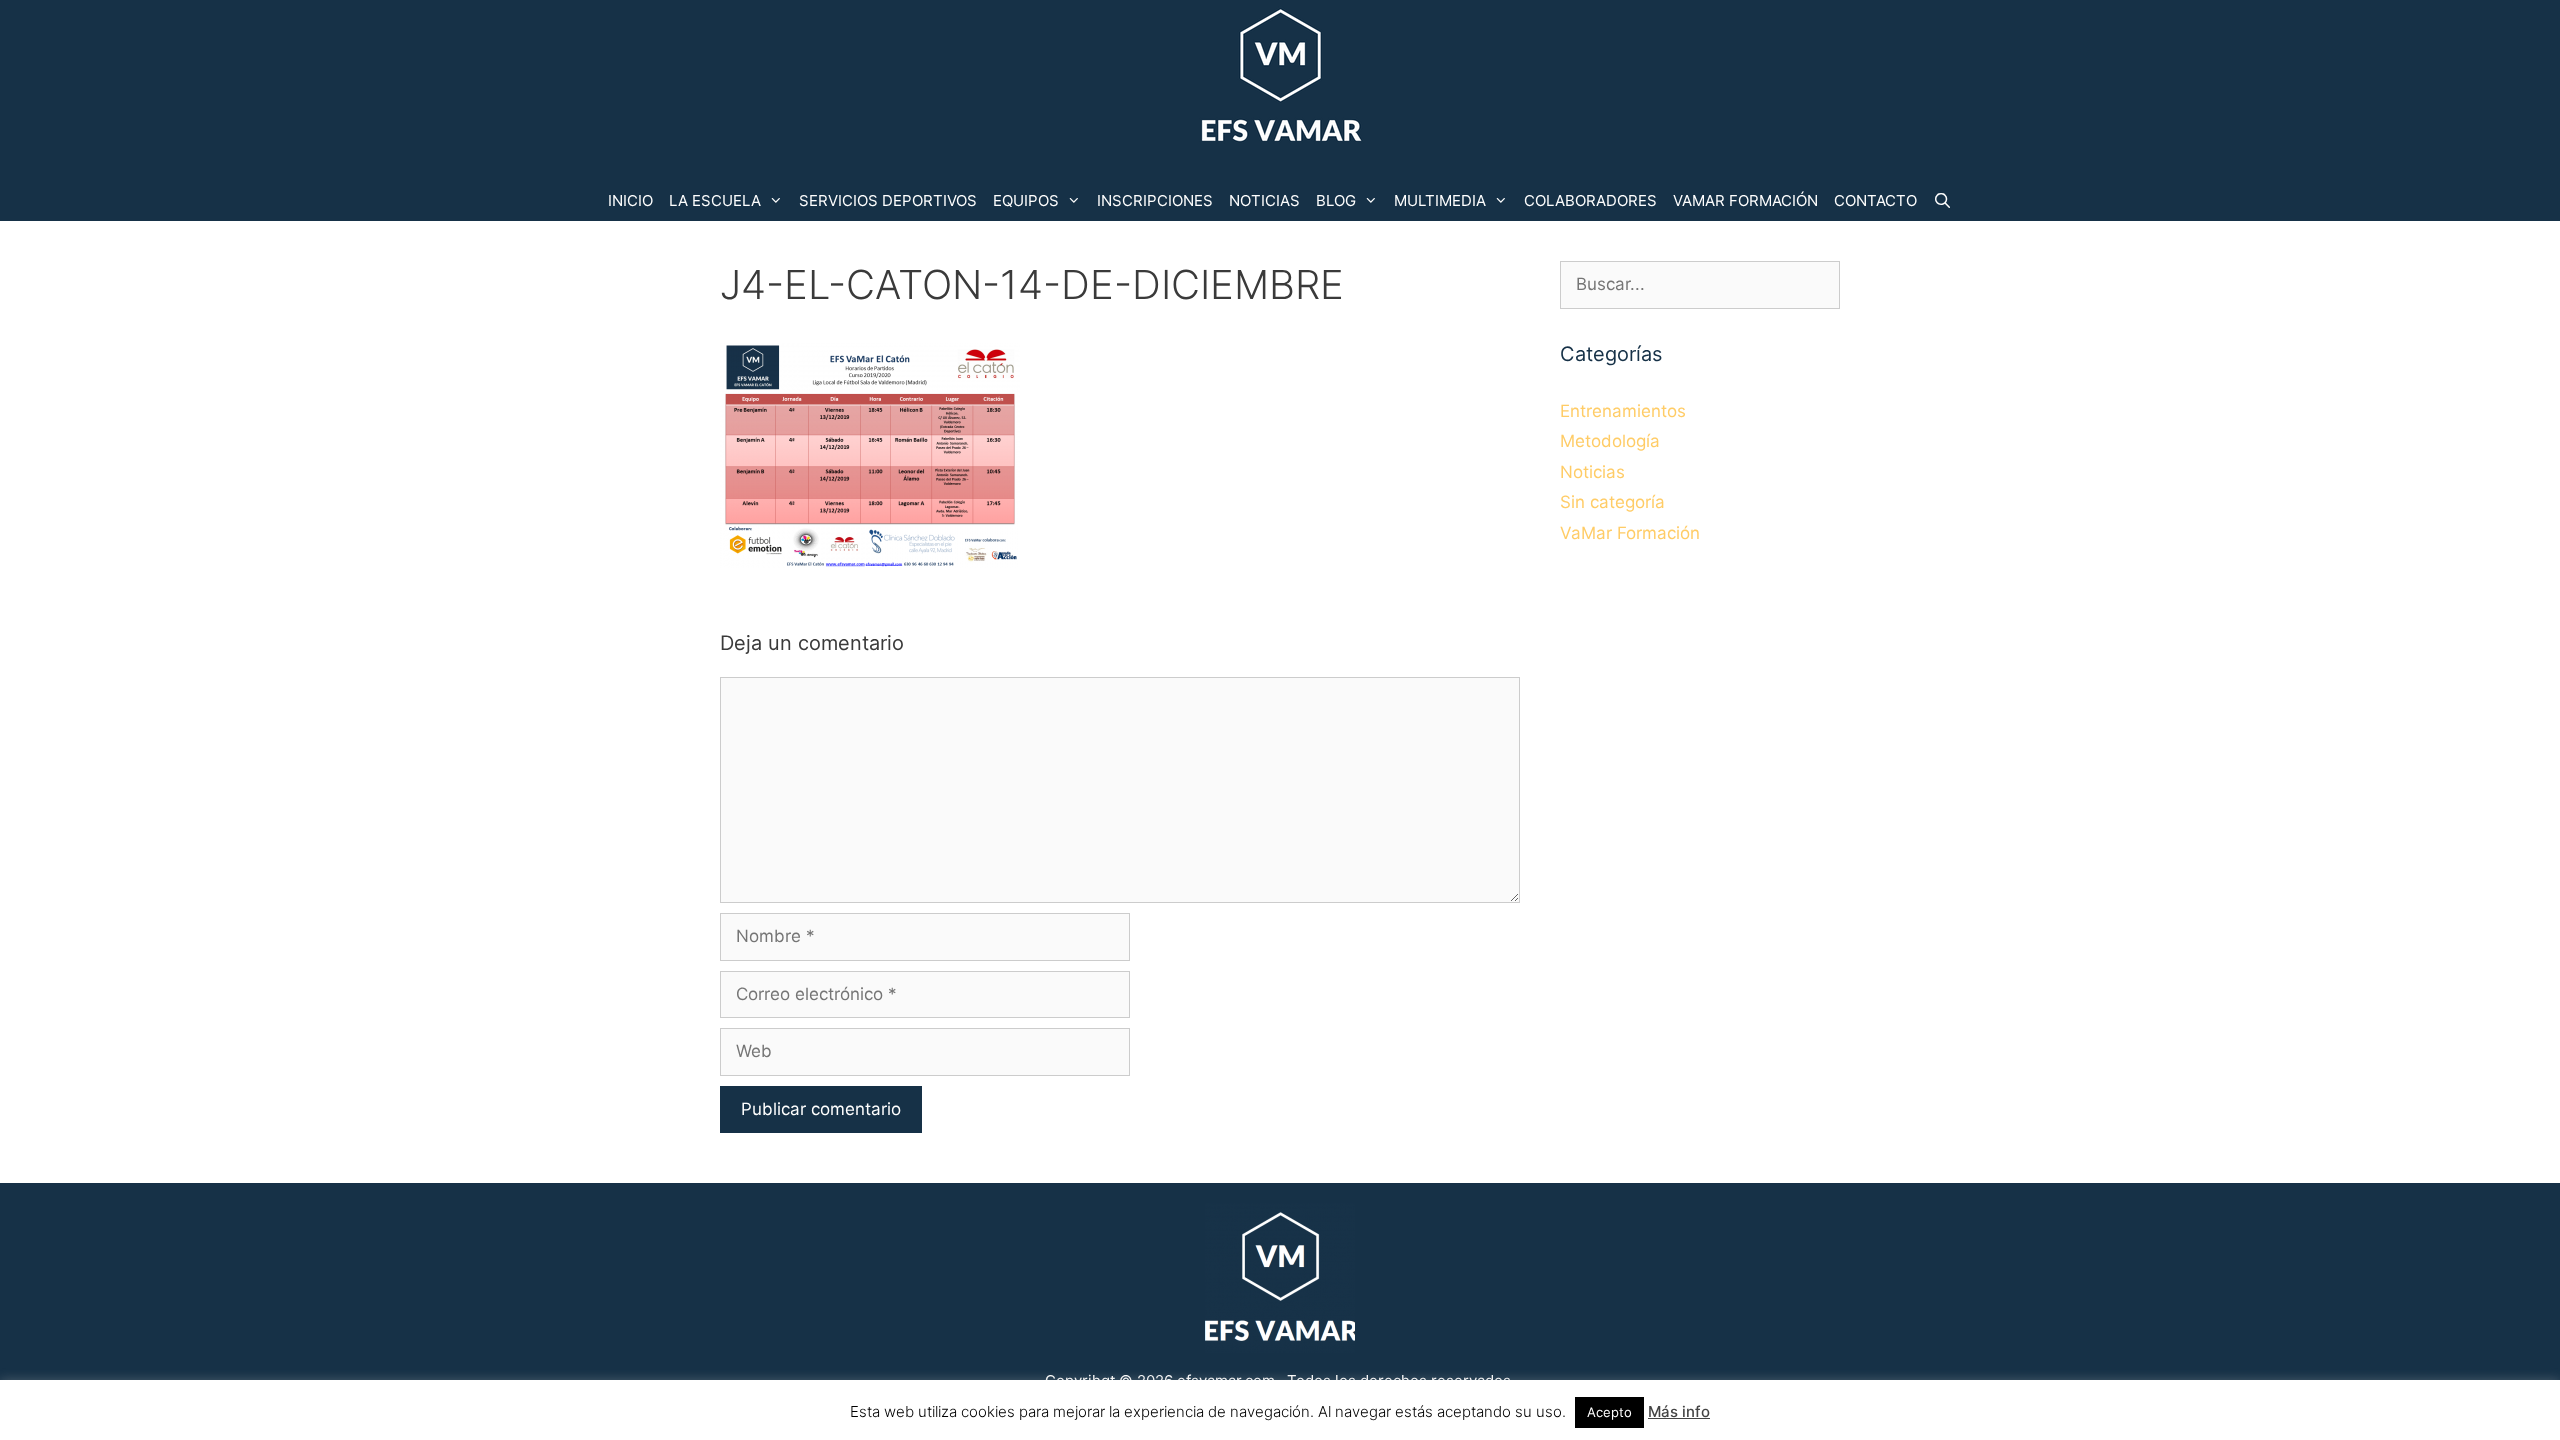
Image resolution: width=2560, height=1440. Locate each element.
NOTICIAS (1264, 200)
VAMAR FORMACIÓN (1745, 200)
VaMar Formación (1630, 533)
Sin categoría (1612, 502)
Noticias (1592, 472)
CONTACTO (1875, 200)
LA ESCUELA (715, 200)
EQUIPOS (1026, 200)
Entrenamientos (1623, 411)
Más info (1679, 1411)
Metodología (1610, 441)
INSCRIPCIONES (1155, 200)
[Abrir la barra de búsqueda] (1942, 201)
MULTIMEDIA (1440, 200)
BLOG (1336, 200)
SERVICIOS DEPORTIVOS (888, 200)
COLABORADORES (1590, 200)
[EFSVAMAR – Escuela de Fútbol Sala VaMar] (1280, 79)
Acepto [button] (1609, 1412)
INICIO (630, 200)
